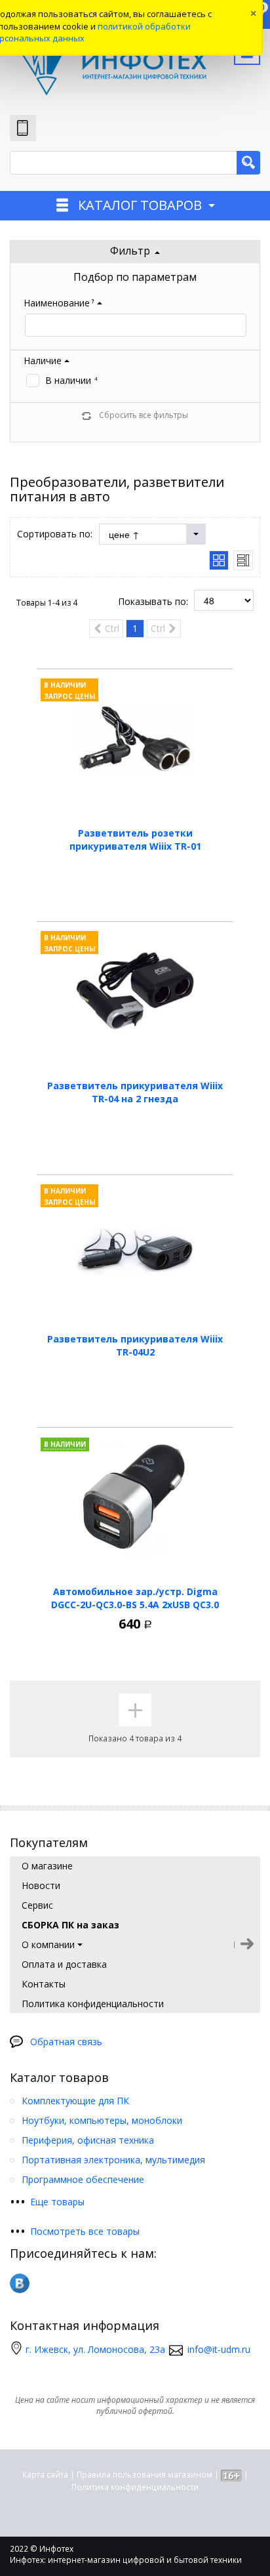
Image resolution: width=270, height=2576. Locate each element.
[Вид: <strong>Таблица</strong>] (243, 560)
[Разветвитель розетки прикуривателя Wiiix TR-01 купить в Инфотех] (135, 738)
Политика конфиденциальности (135, 2487)
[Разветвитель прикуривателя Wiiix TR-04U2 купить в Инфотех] (135, 1244)
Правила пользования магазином (145, 2475)
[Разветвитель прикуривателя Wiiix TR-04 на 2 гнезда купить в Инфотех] (135, 991)
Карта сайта (45, 2475)
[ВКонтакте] (20, 2283)
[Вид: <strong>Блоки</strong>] (219, 560)
